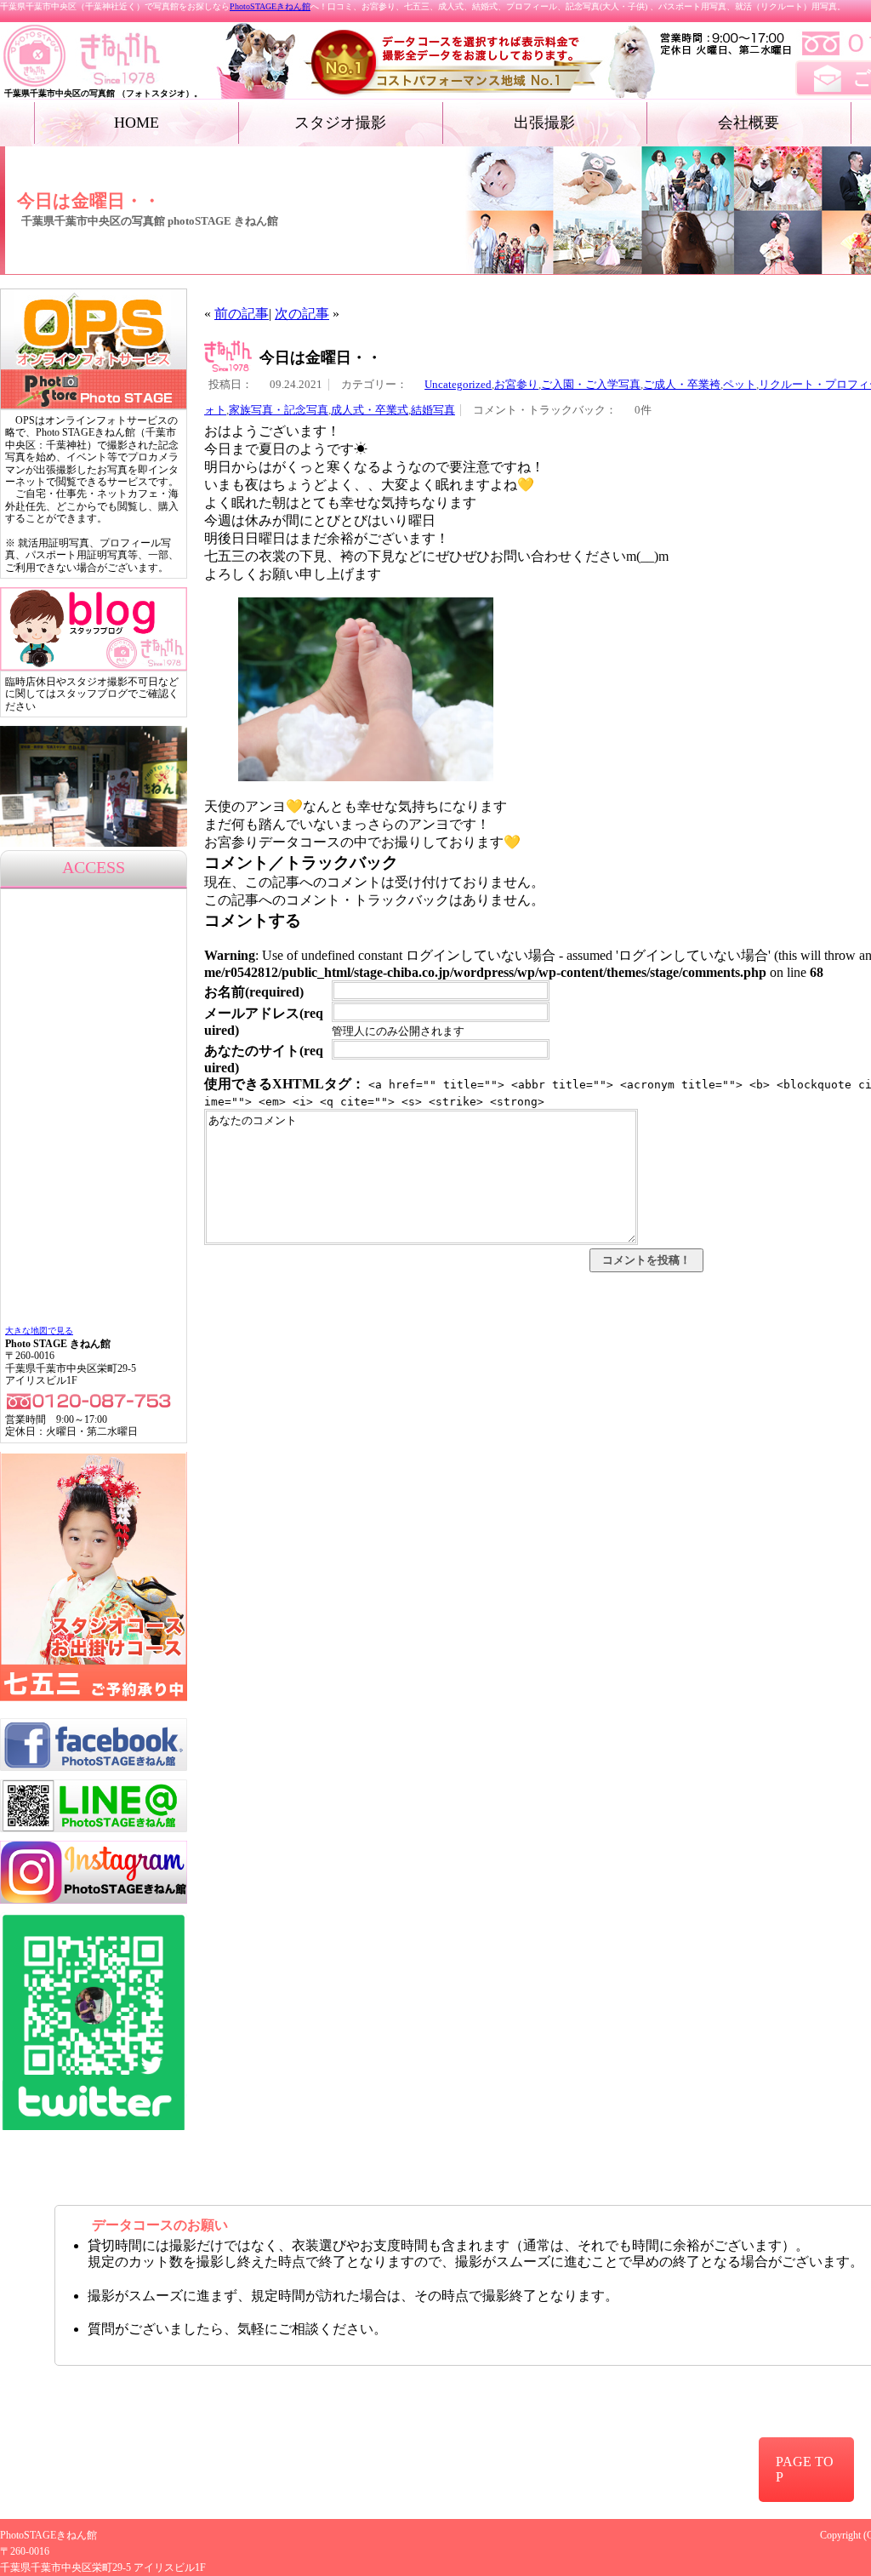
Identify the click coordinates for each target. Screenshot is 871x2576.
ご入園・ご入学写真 (591, 385)
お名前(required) (254, 992)
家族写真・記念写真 (279, 410)
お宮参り (516, 385)
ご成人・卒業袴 (682, 385)
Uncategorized (458, 385)
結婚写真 (433, 410)
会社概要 (749, 123)
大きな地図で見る (39, 1331)
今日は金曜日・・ (321, 357)
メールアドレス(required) (264, 1022)
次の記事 (302, 314)
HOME (137, 123)
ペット (740, 385)
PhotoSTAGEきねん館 (270, 6)
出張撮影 (544, 123)
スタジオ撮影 (340, 123)
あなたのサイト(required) (264, 1059)
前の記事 (242, 314)
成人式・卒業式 (370, 410)
